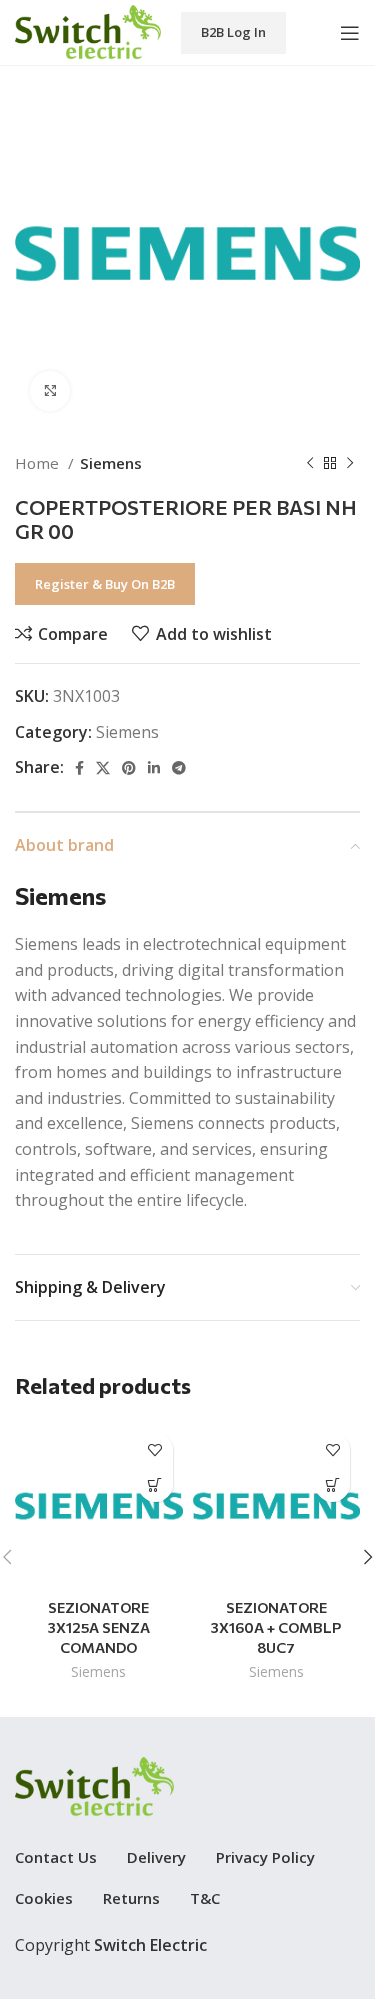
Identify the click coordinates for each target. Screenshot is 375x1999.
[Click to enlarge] (50, 391)
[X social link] (103, 768)
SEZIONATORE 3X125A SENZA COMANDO (99, 1627)
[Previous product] (310, 463)
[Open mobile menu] (350, 33)
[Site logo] (88, 31)
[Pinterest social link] (129, 768)
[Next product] (350, 463)
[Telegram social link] (179, 768)
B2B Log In (233, 32)
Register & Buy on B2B (105, 584)
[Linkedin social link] (154, 768)
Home (39, 463)
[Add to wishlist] (155, 1449)
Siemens (111, 463)
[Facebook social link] (79, 768)
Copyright (111, 1945)
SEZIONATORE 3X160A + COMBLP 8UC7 (276, 1627)
